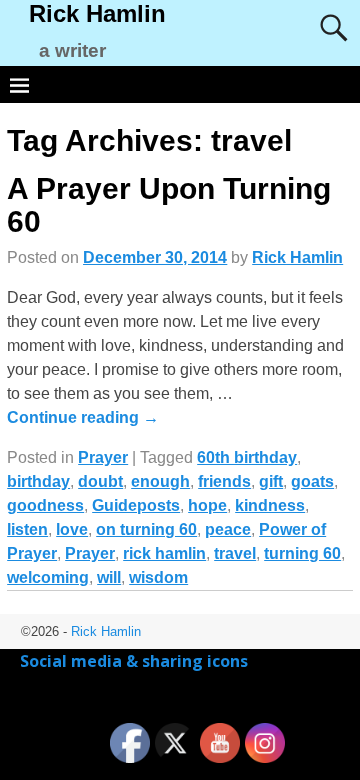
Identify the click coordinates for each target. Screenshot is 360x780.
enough (160, 481)
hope (207, 505)
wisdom (158, 577)
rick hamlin (164, 553)
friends (224, 481)
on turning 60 (146, 529)
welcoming (48, 577)
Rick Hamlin (97, 13)
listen (27, 529)
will (109, 577)
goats (312, 481)
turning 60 (302, 553)
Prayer (103, 457)
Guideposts (136, 505)
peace (228, 529)
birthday (38, 481)
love (72, 529)
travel (235, 553)
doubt (100, 481)
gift (271, 481)
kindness (270, 505)
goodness (45, 505)
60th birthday (247, 457)
